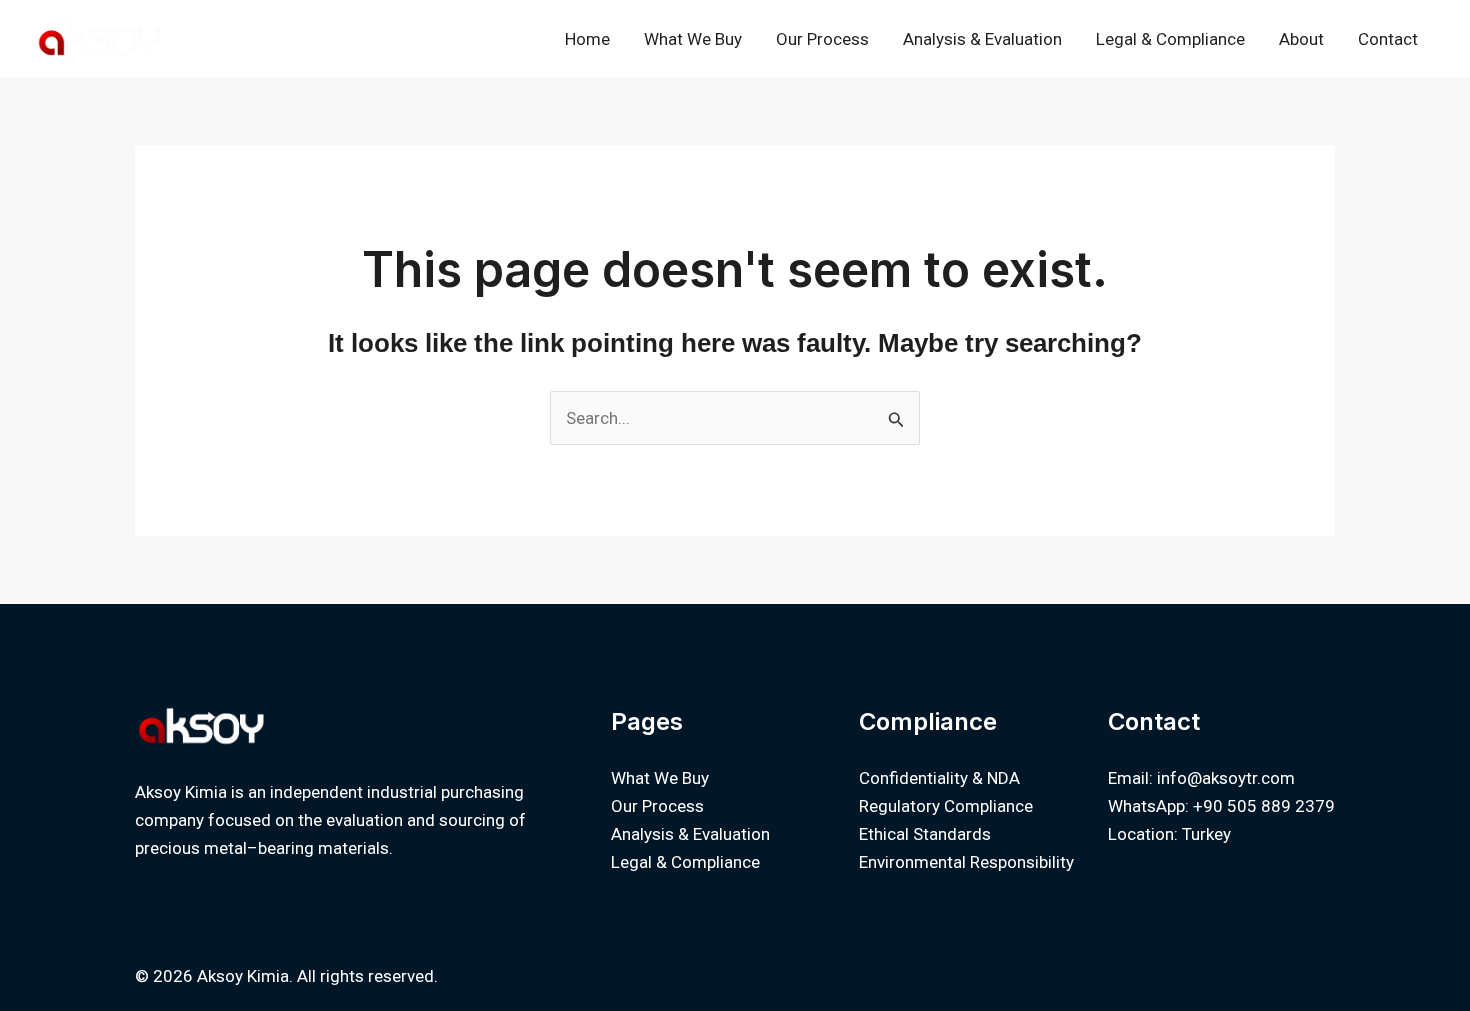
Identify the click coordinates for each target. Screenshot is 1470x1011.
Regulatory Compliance (946, 806)
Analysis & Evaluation (982, 39)
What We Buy (693, 39)
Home (587, 39)
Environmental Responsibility (966, 862)
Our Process (822, 39)
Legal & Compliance (1170, 39)
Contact (1388, 39)
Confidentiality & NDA (939, 778)
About (1301, 39)
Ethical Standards (925, 834)
